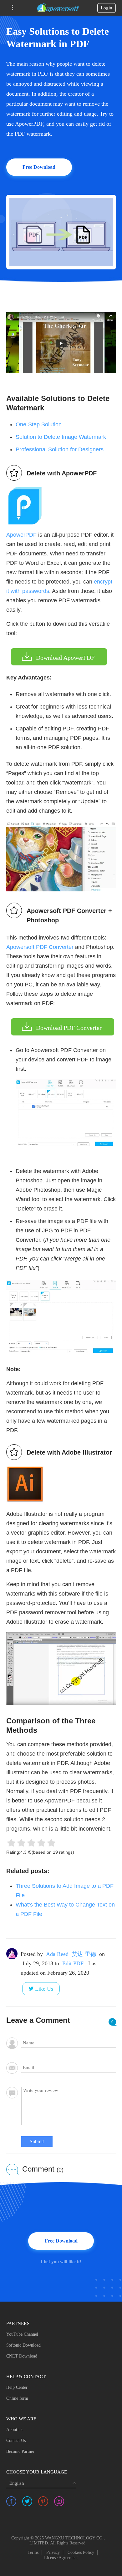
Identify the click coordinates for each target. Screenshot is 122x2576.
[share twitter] (27, 2501)
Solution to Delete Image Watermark (61, 437)
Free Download (39, 167)
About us (14, 2430)
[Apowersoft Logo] (58, 8)
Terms (33, 2552)
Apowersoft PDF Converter (40, 947)
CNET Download (22, 2356)
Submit (37, 2141)
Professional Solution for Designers (60, 449)
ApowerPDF (21, 535)
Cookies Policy (81, 2552)
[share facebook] (11, 2501)
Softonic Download (23, 2345)
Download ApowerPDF (65, 658)
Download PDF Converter (69, 1028)
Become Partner (20, 2451)
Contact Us (16, 2441)
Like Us (44, 1989)
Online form (17, 2398)
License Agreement (61, 2558)
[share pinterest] (43, 2501)
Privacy (53, 2552)
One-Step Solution (39, 424)
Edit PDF (73, 1963)
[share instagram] (59, 2501)
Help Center (17, 2387)
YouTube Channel (22, 2334)
